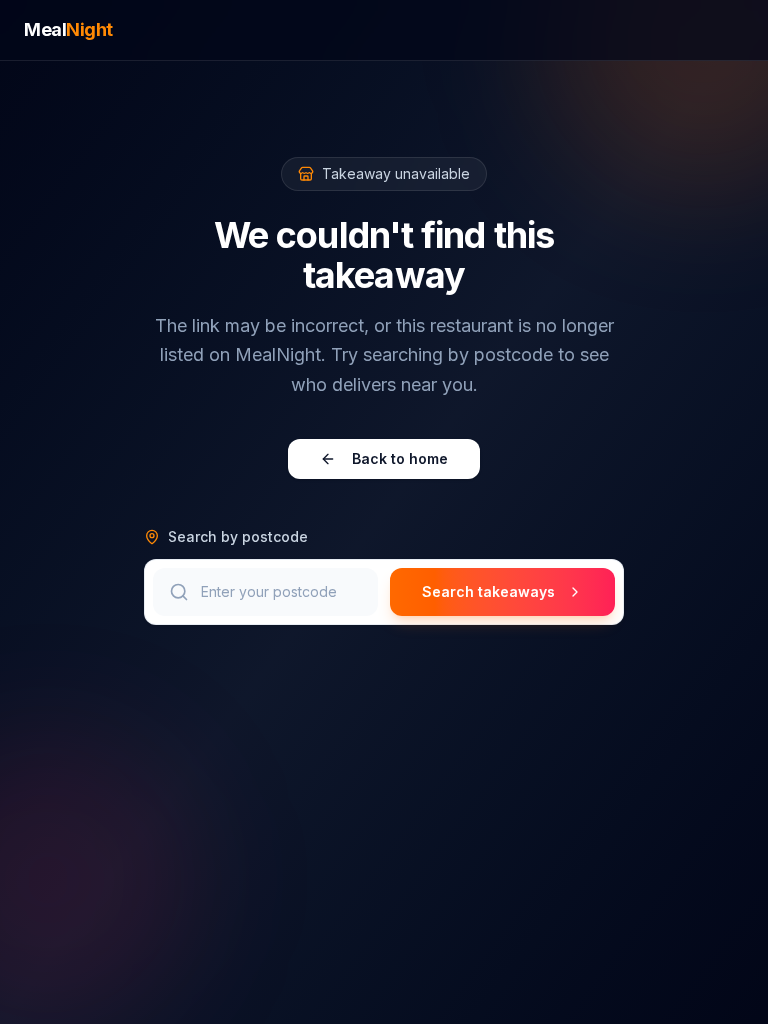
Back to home (400, 458)
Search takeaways (488, 591)
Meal (68, 29)
